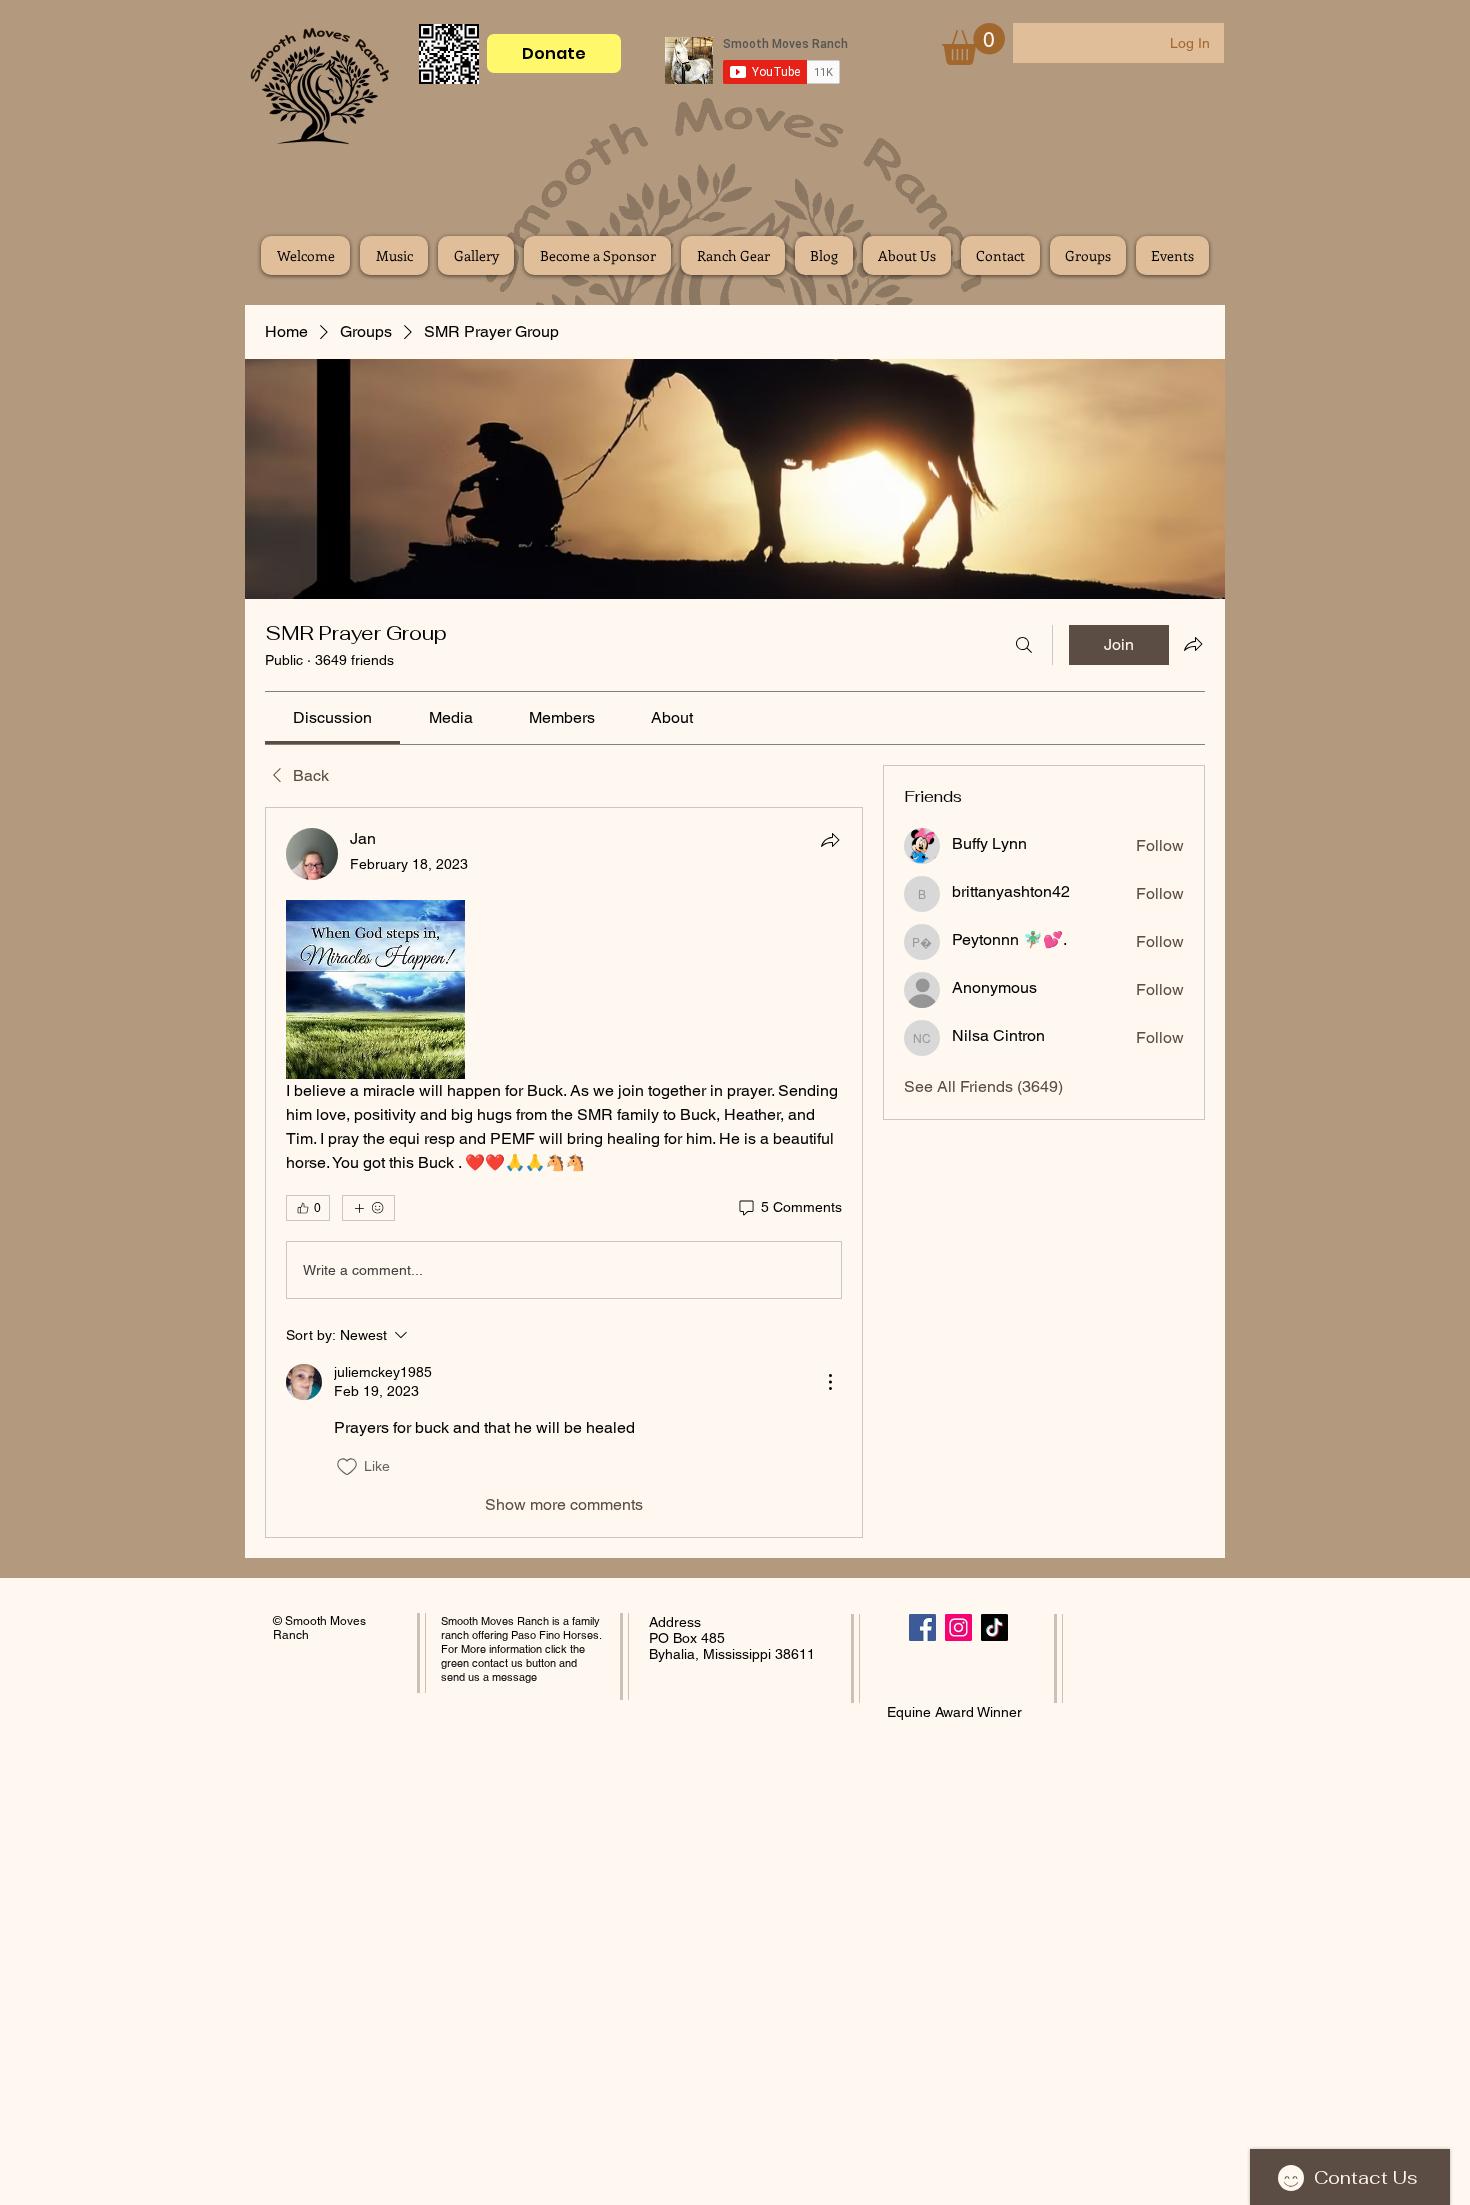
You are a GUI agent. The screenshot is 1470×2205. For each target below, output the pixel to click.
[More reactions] (368, 1208)
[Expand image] (375, 989)
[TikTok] (994, 1627)
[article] (564, 1172)
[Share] (830, 840)
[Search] (1024, 645)
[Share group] (1193, 644)
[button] (973, 44)
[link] (332, 717)
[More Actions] (830, 1382)
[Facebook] (922, 1627)
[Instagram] (958, 1627)
